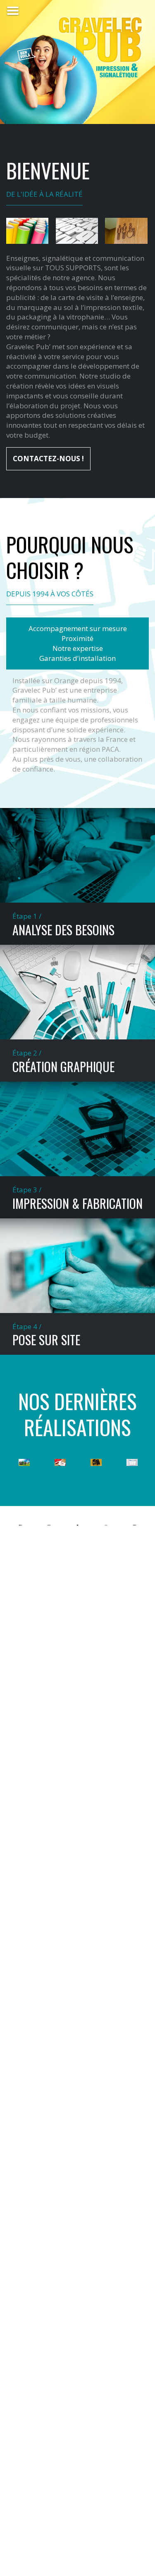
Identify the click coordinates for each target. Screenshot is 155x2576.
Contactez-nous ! (48, 459)
